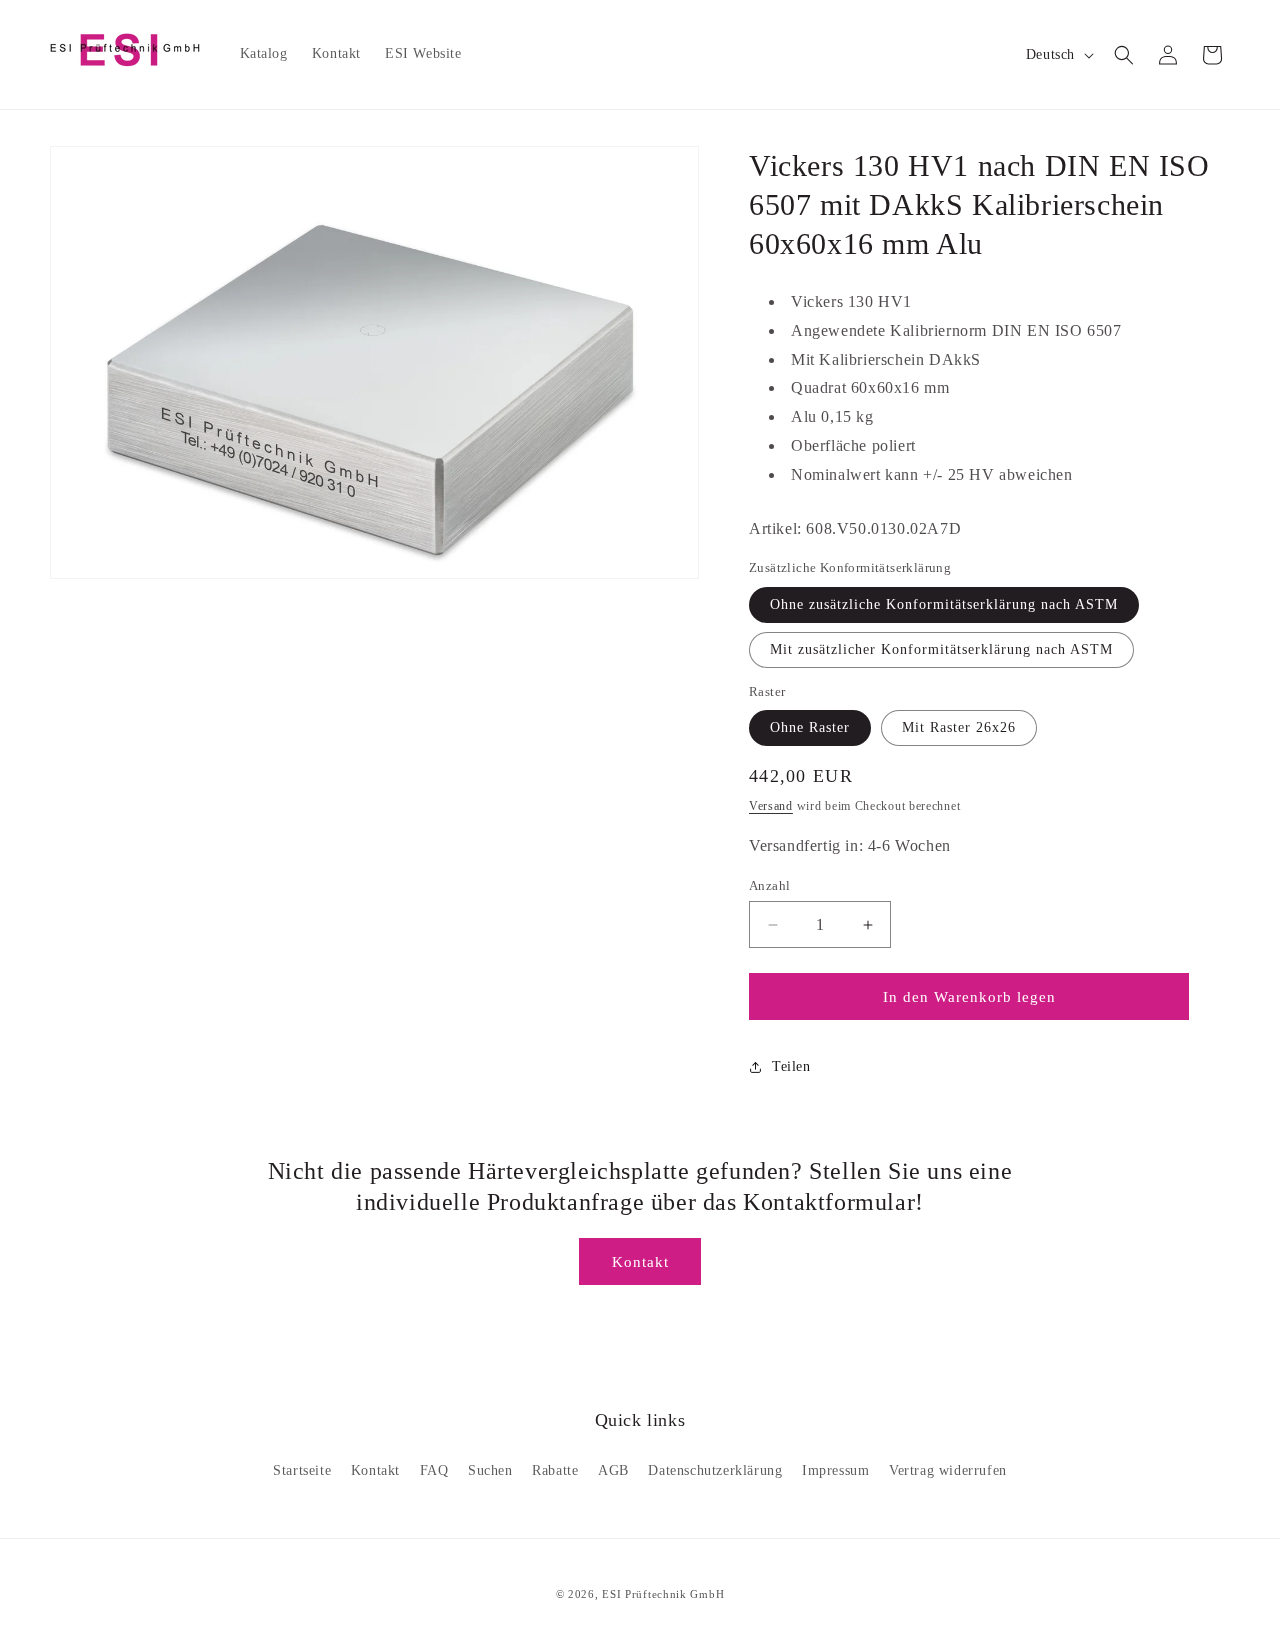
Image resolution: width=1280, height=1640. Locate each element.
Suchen (490, 1470)
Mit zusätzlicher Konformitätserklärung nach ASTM (941, 649)
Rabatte (555, 1470)
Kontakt (640, 1262)
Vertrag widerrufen (948, 1470)
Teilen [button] (791, 1066)
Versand (771, 806)
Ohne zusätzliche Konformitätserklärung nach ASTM (944, 604)
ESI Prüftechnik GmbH (663, 1594)
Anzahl (769, 885)
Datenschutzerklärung (715, 1470)
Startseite (302, 1470)
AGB (613, 1470)
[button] (1124, 55)
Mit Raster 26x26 (959, 727)
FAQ (434, 1470)
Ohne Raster (810, 727)
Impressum (835, 1470)
